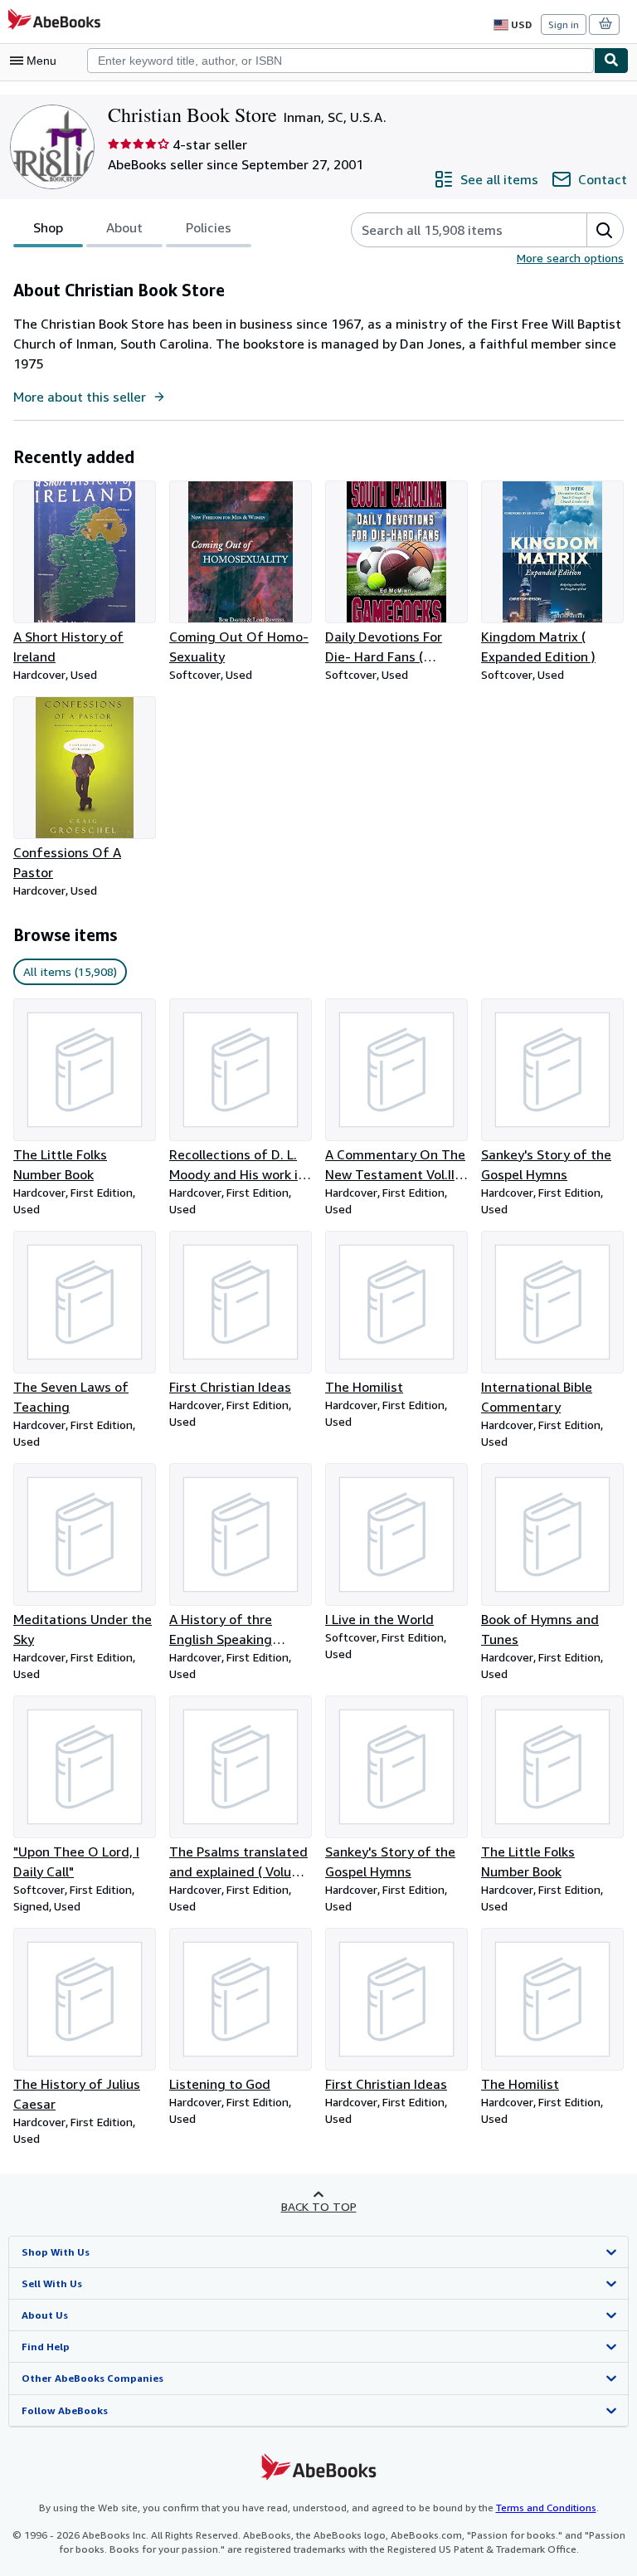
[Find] (611, 61)
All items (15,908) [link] (70, 971)
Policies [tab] (209, 227)
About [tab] (124, 227)
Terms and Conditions (546, 2508)
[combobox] (340, 61)
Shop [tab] (48, 227)
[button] (605, 230)
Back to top (319, 2206)
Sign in (564, 24)
